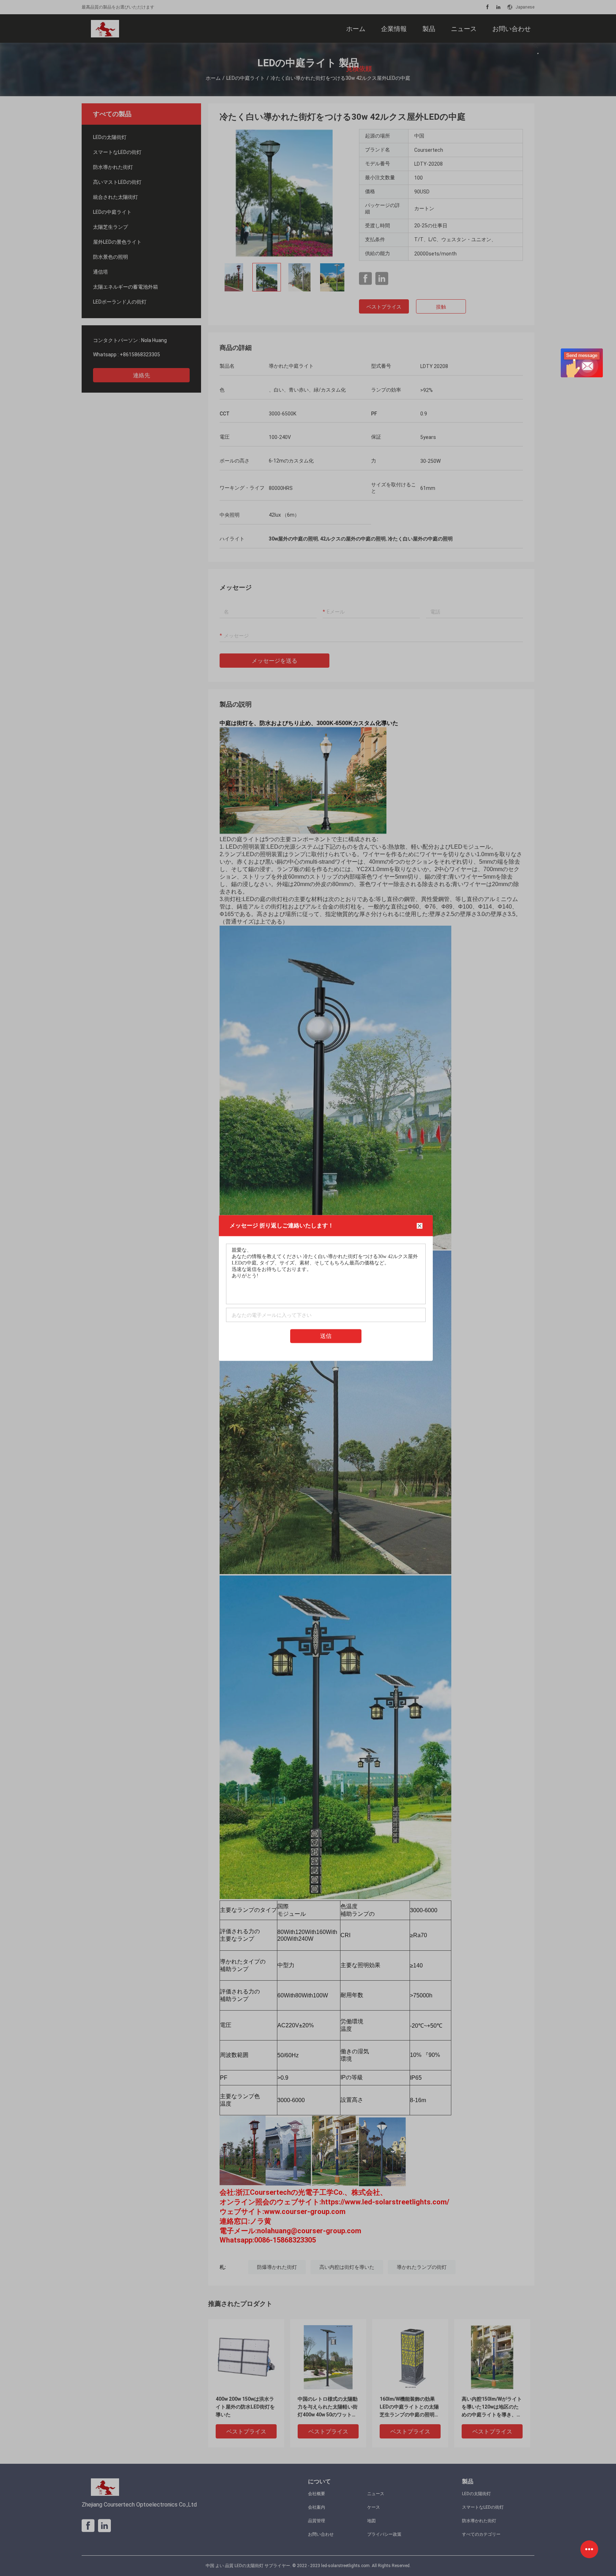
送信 (326, 1336)
